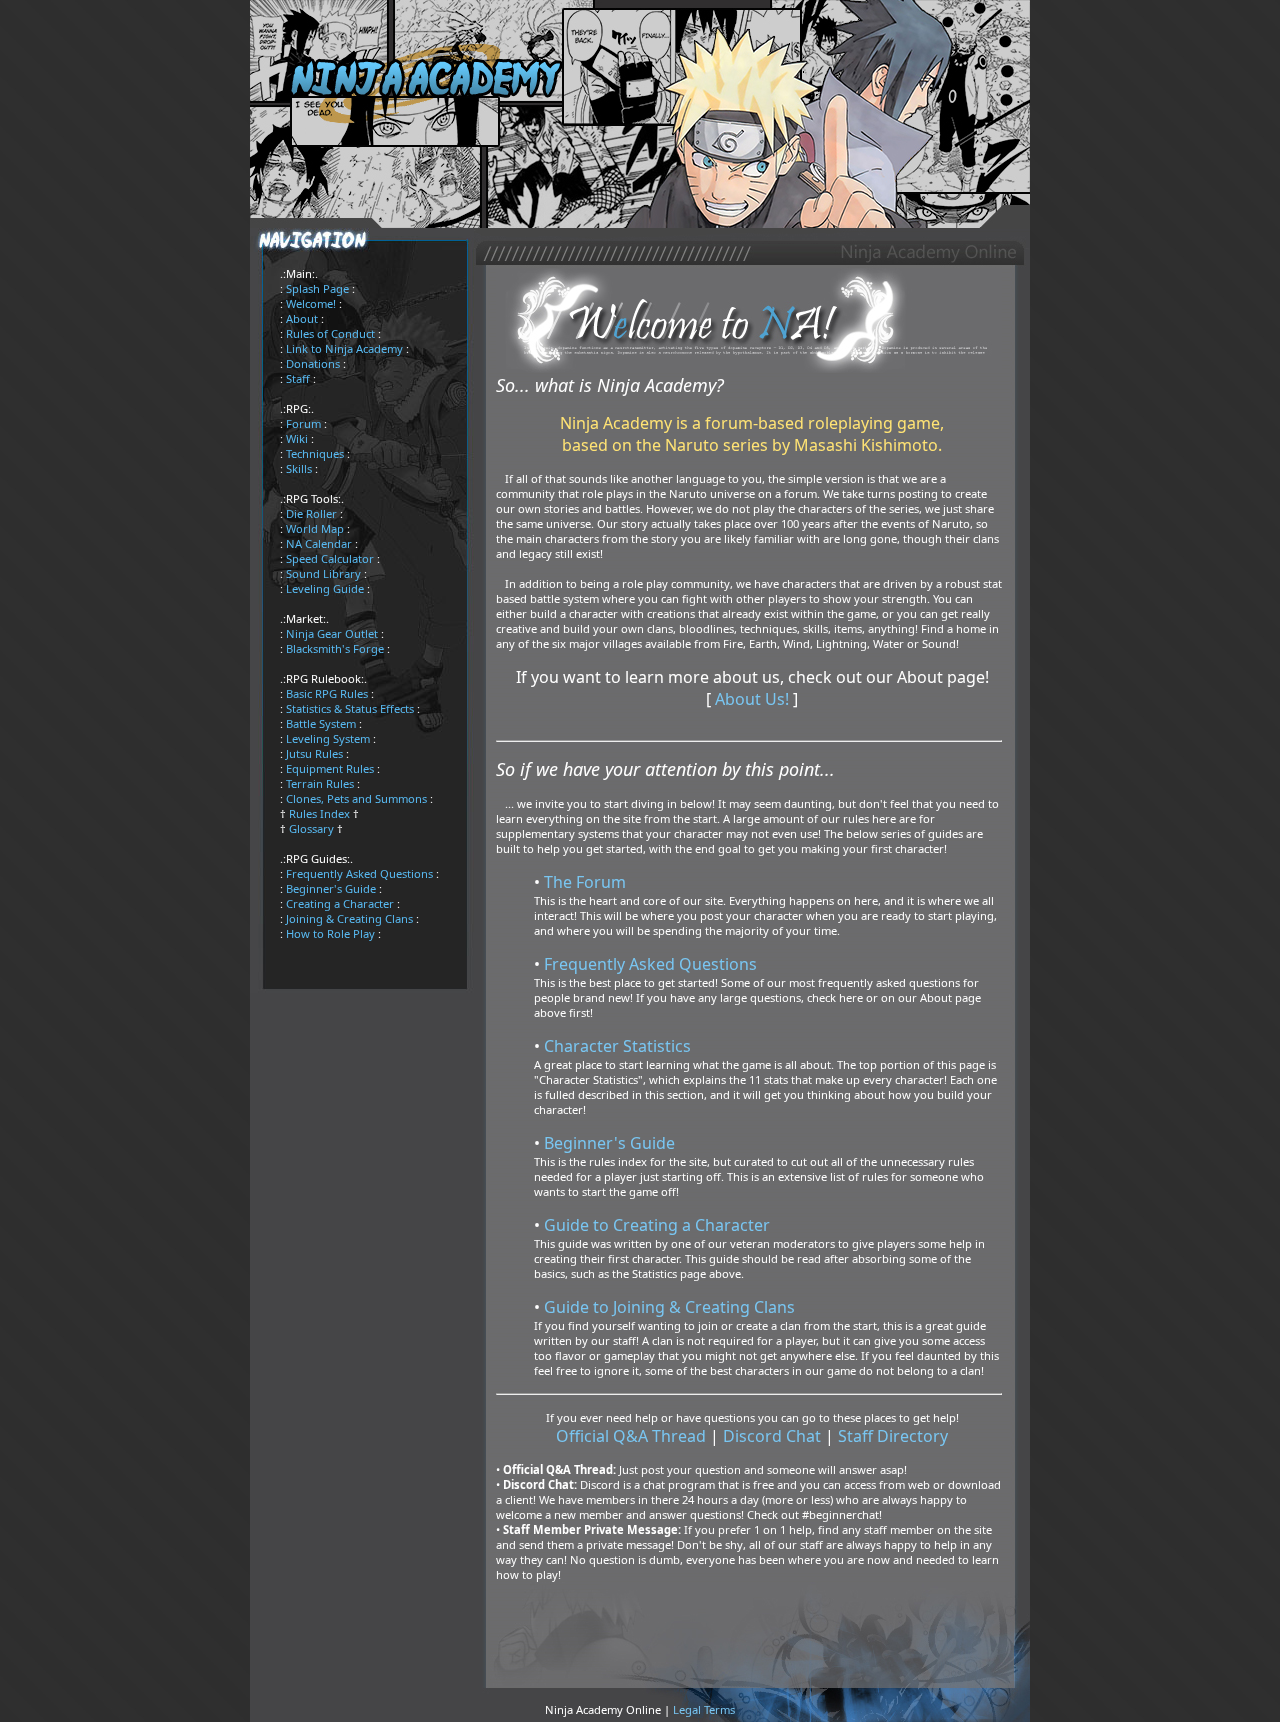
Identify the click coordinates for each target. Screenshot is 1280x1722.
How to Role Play (330, 933)
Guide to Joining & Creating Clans (669, 1307)
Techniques (315, 453)
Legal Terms (704, 1709)
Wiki (297, 438)
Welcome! (311, 303)
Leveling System (328, 738)
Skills (299, 468)
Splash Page (317, 288)
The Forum (585, 882)
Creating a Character (340, 903)
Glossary (311, 828)
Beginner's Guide (331, 888)
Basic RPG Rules (327, 693)
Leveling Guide (325, 588)
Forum (303, 423)
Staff (298, 378)
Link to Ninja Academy (344, 348)
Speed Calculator (330, 558)
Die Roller (311, 513)
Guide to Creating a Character (657, 1225)
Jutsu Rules (314, 753)
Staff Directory (893, 1436)
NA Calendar (319, 543)
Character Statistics (617, 1046)
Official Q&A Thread (631, 1436)
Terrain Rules (320, 783)
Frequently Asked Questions (359, 873)
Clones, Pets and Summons (356, 798)
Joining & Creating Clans (349, 918)
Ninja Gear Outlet (332, 633)
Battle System (321, 723)
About (302, 318)
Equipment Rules (330, 768)
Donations (313, 363)
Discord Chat (772, 1436)
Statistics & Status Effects (350, 708)
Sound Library (323, 573)
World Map (315, 528)
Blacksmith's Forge (335, 648)
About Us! (752, 699)
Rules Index (319, 813)
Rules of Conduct (330, 333)
